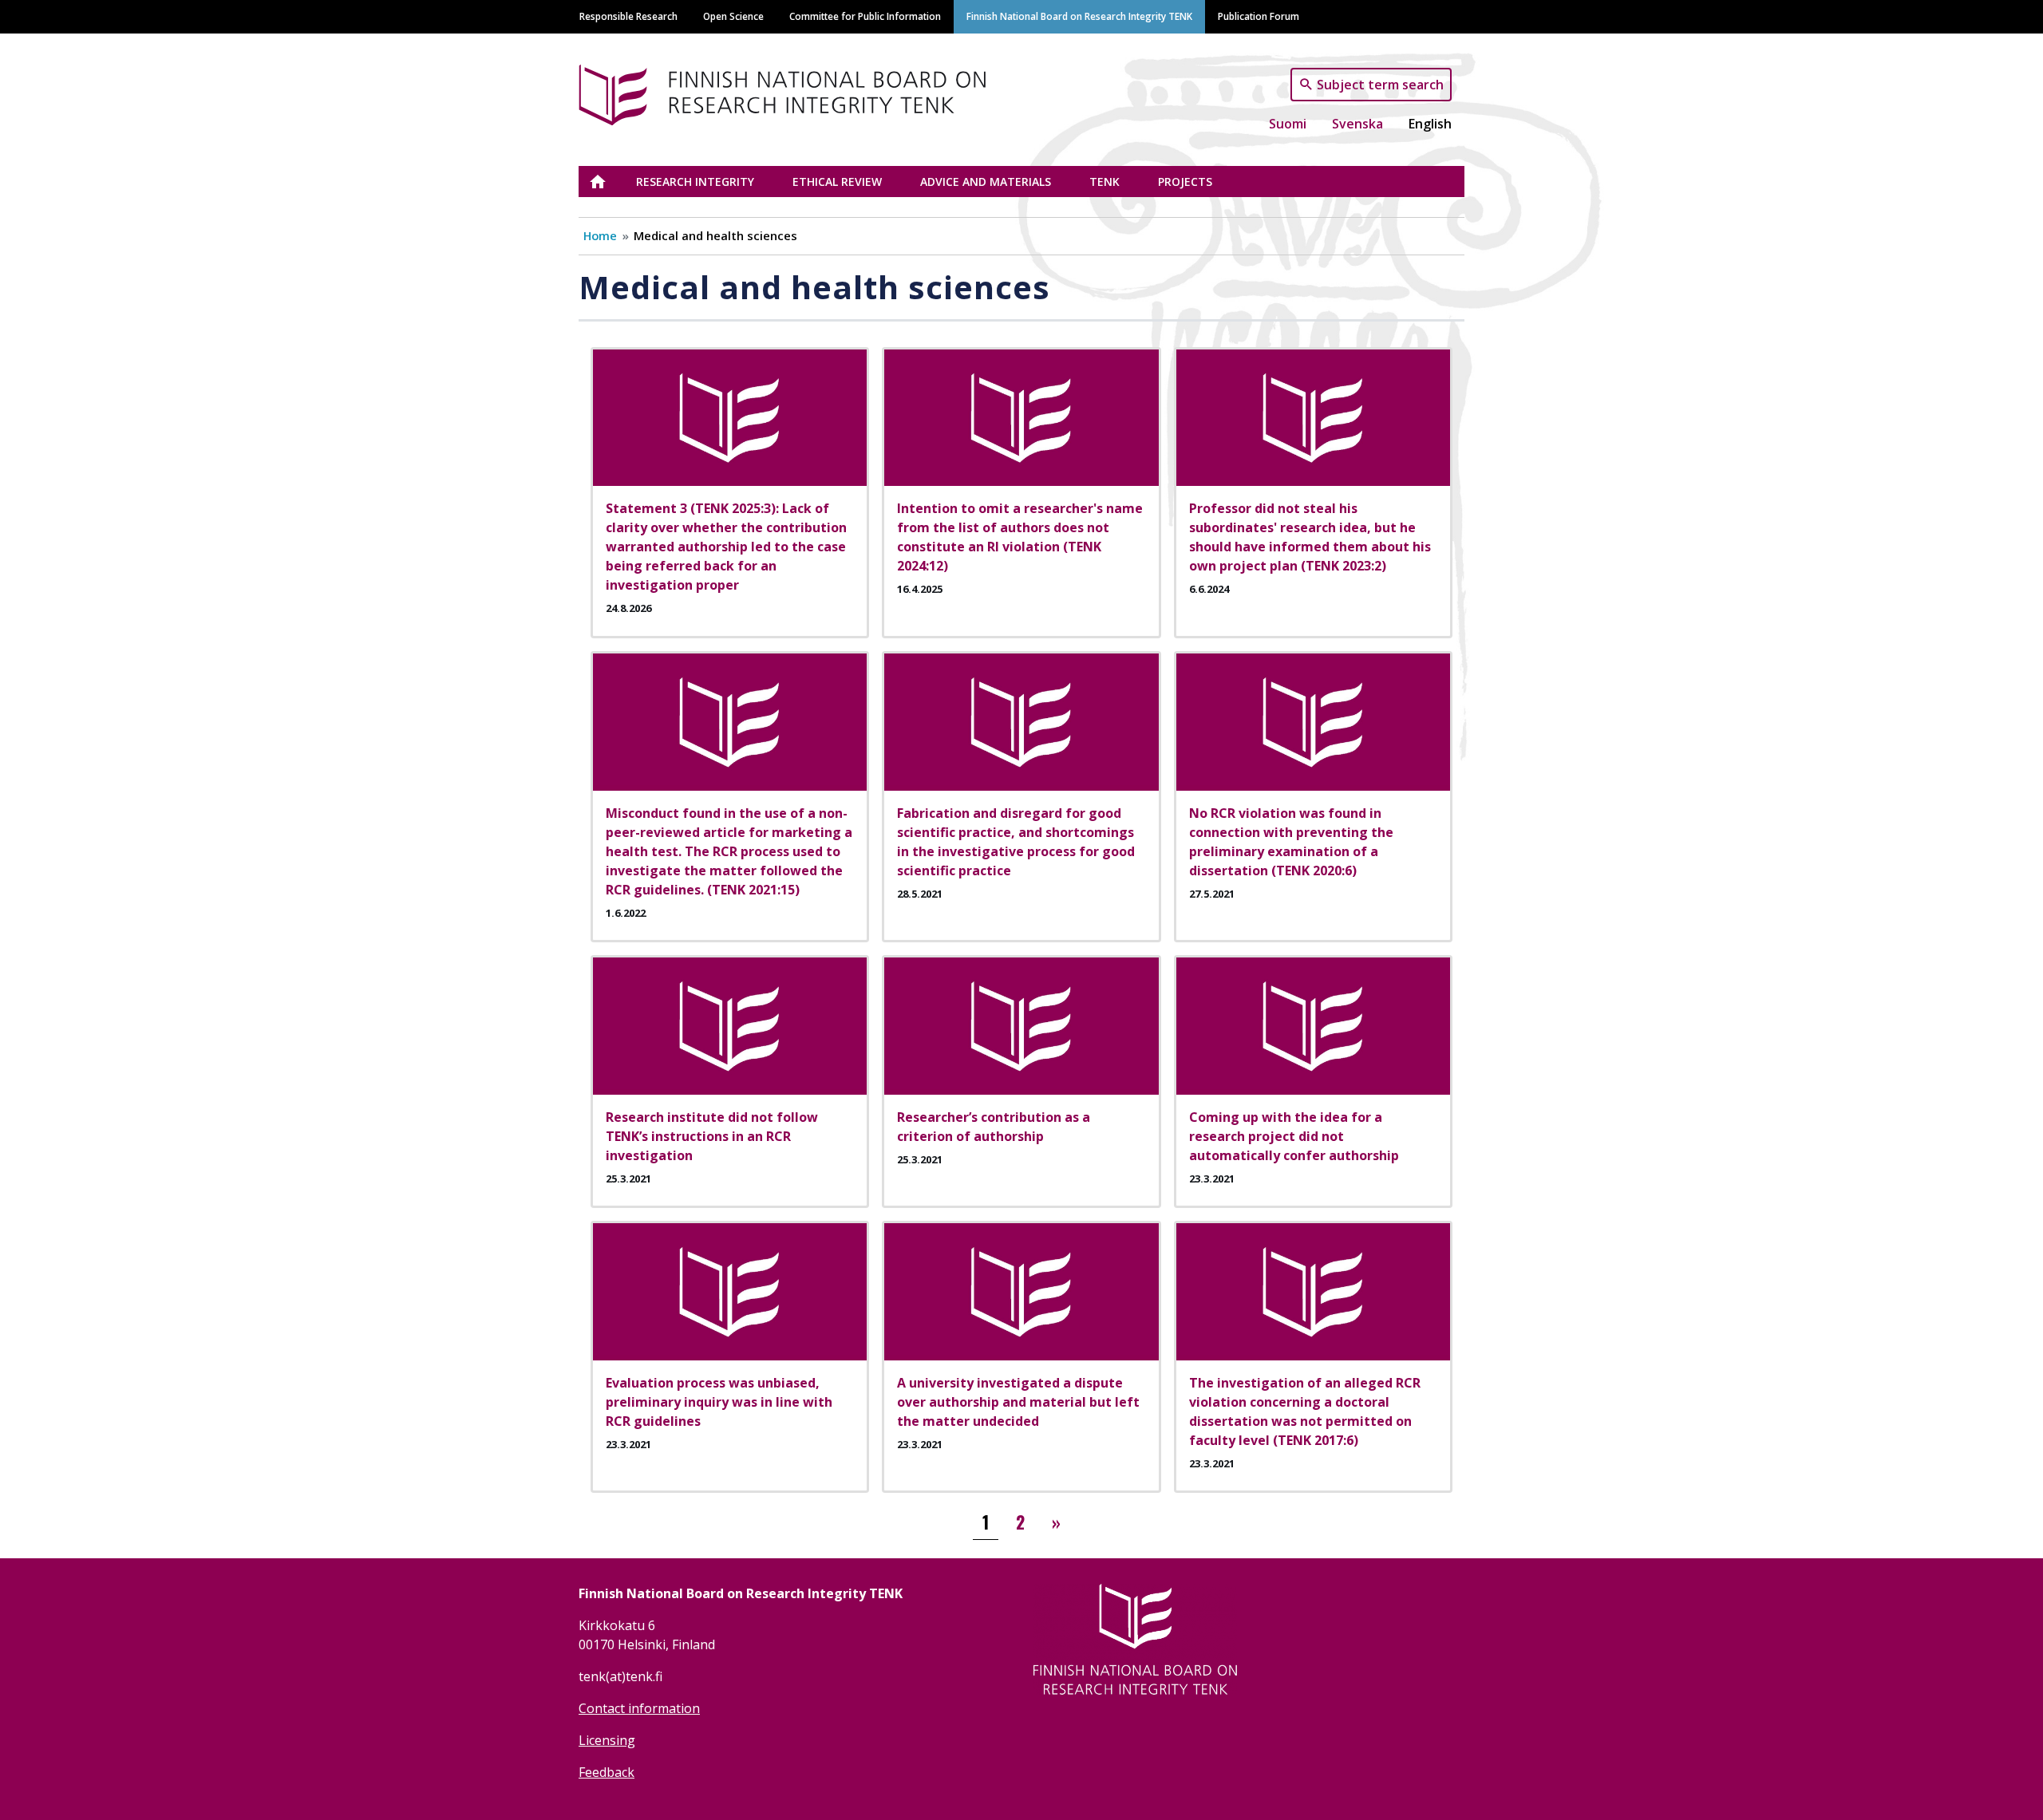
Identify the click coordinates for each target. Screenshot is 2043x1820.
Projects (1185, 182)
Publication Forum (1259, 16)
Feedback (607, 1772)
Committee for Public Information (865, 16)
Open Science (733, 16)
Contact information (639, 1708)
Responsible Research (628, 16)
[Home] (788, 92)
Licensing (607, 1740)
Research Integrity (695, 182)
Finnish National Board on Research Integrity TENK (1079, 16)
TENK (1104, 182)
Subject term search (1380, 84)
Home (600, 235)
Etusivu (607, 182)
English (1430, 124)
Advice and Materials (986, 182)
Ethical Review (837, 182)
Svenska (1357, 124)
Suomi (1288, 124)
